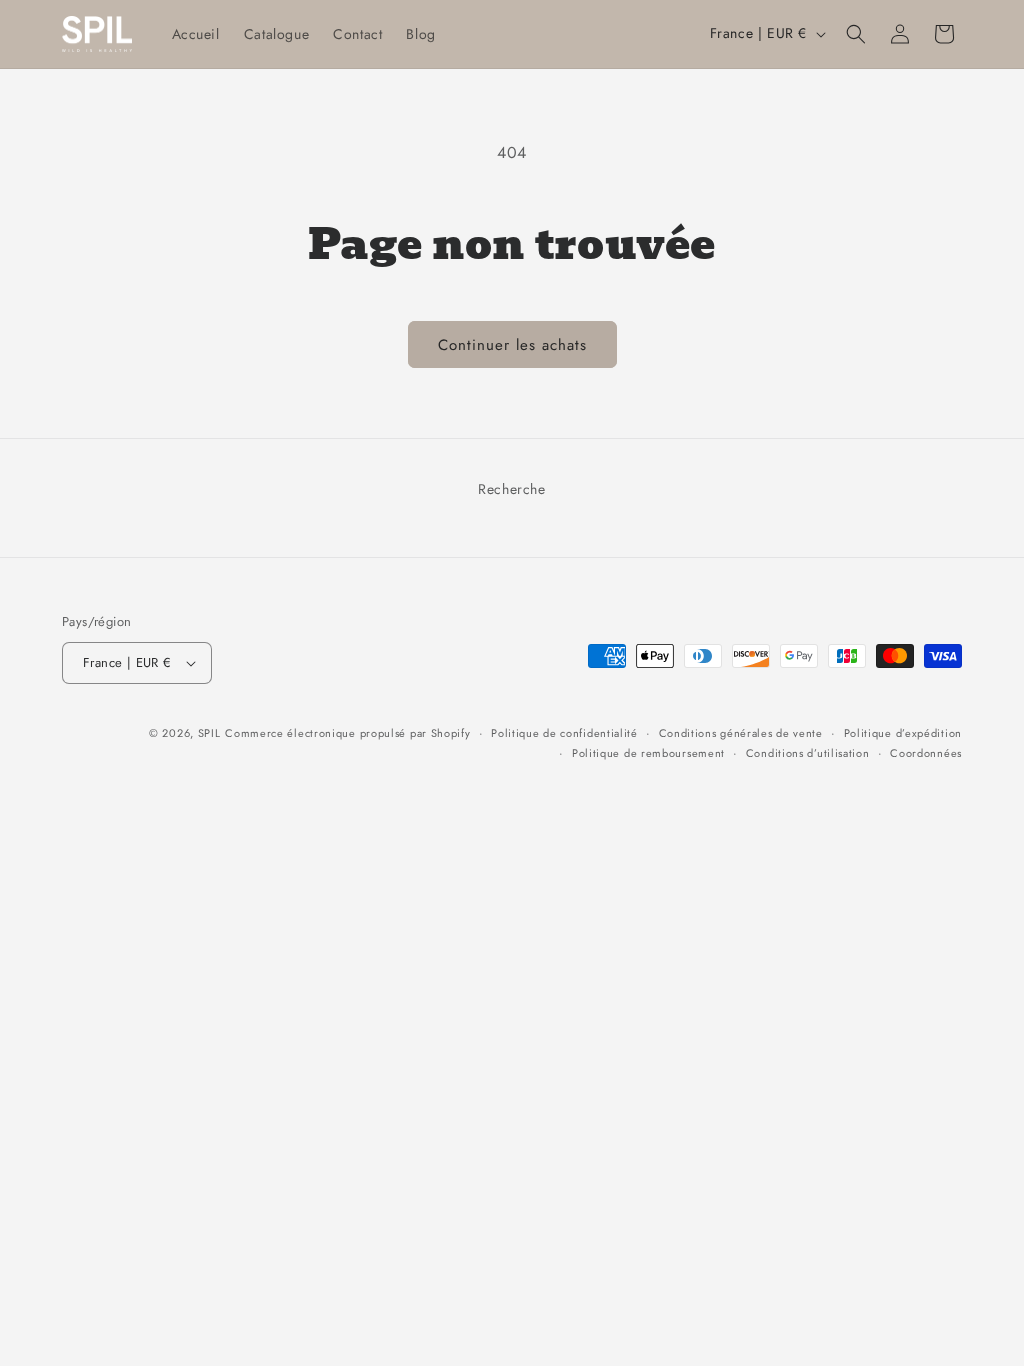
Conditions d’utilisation (808, 753)
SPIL (209, 733)
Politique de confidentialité (564, 733)
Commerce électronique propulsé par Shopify (347, 733)
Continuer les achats (512, 345)
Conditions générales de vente (741, 733)
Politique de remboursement (648, 753)
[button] (856, 34)
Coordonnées (926, 753)
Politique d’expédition (903, 733)
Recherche (511, 489)
